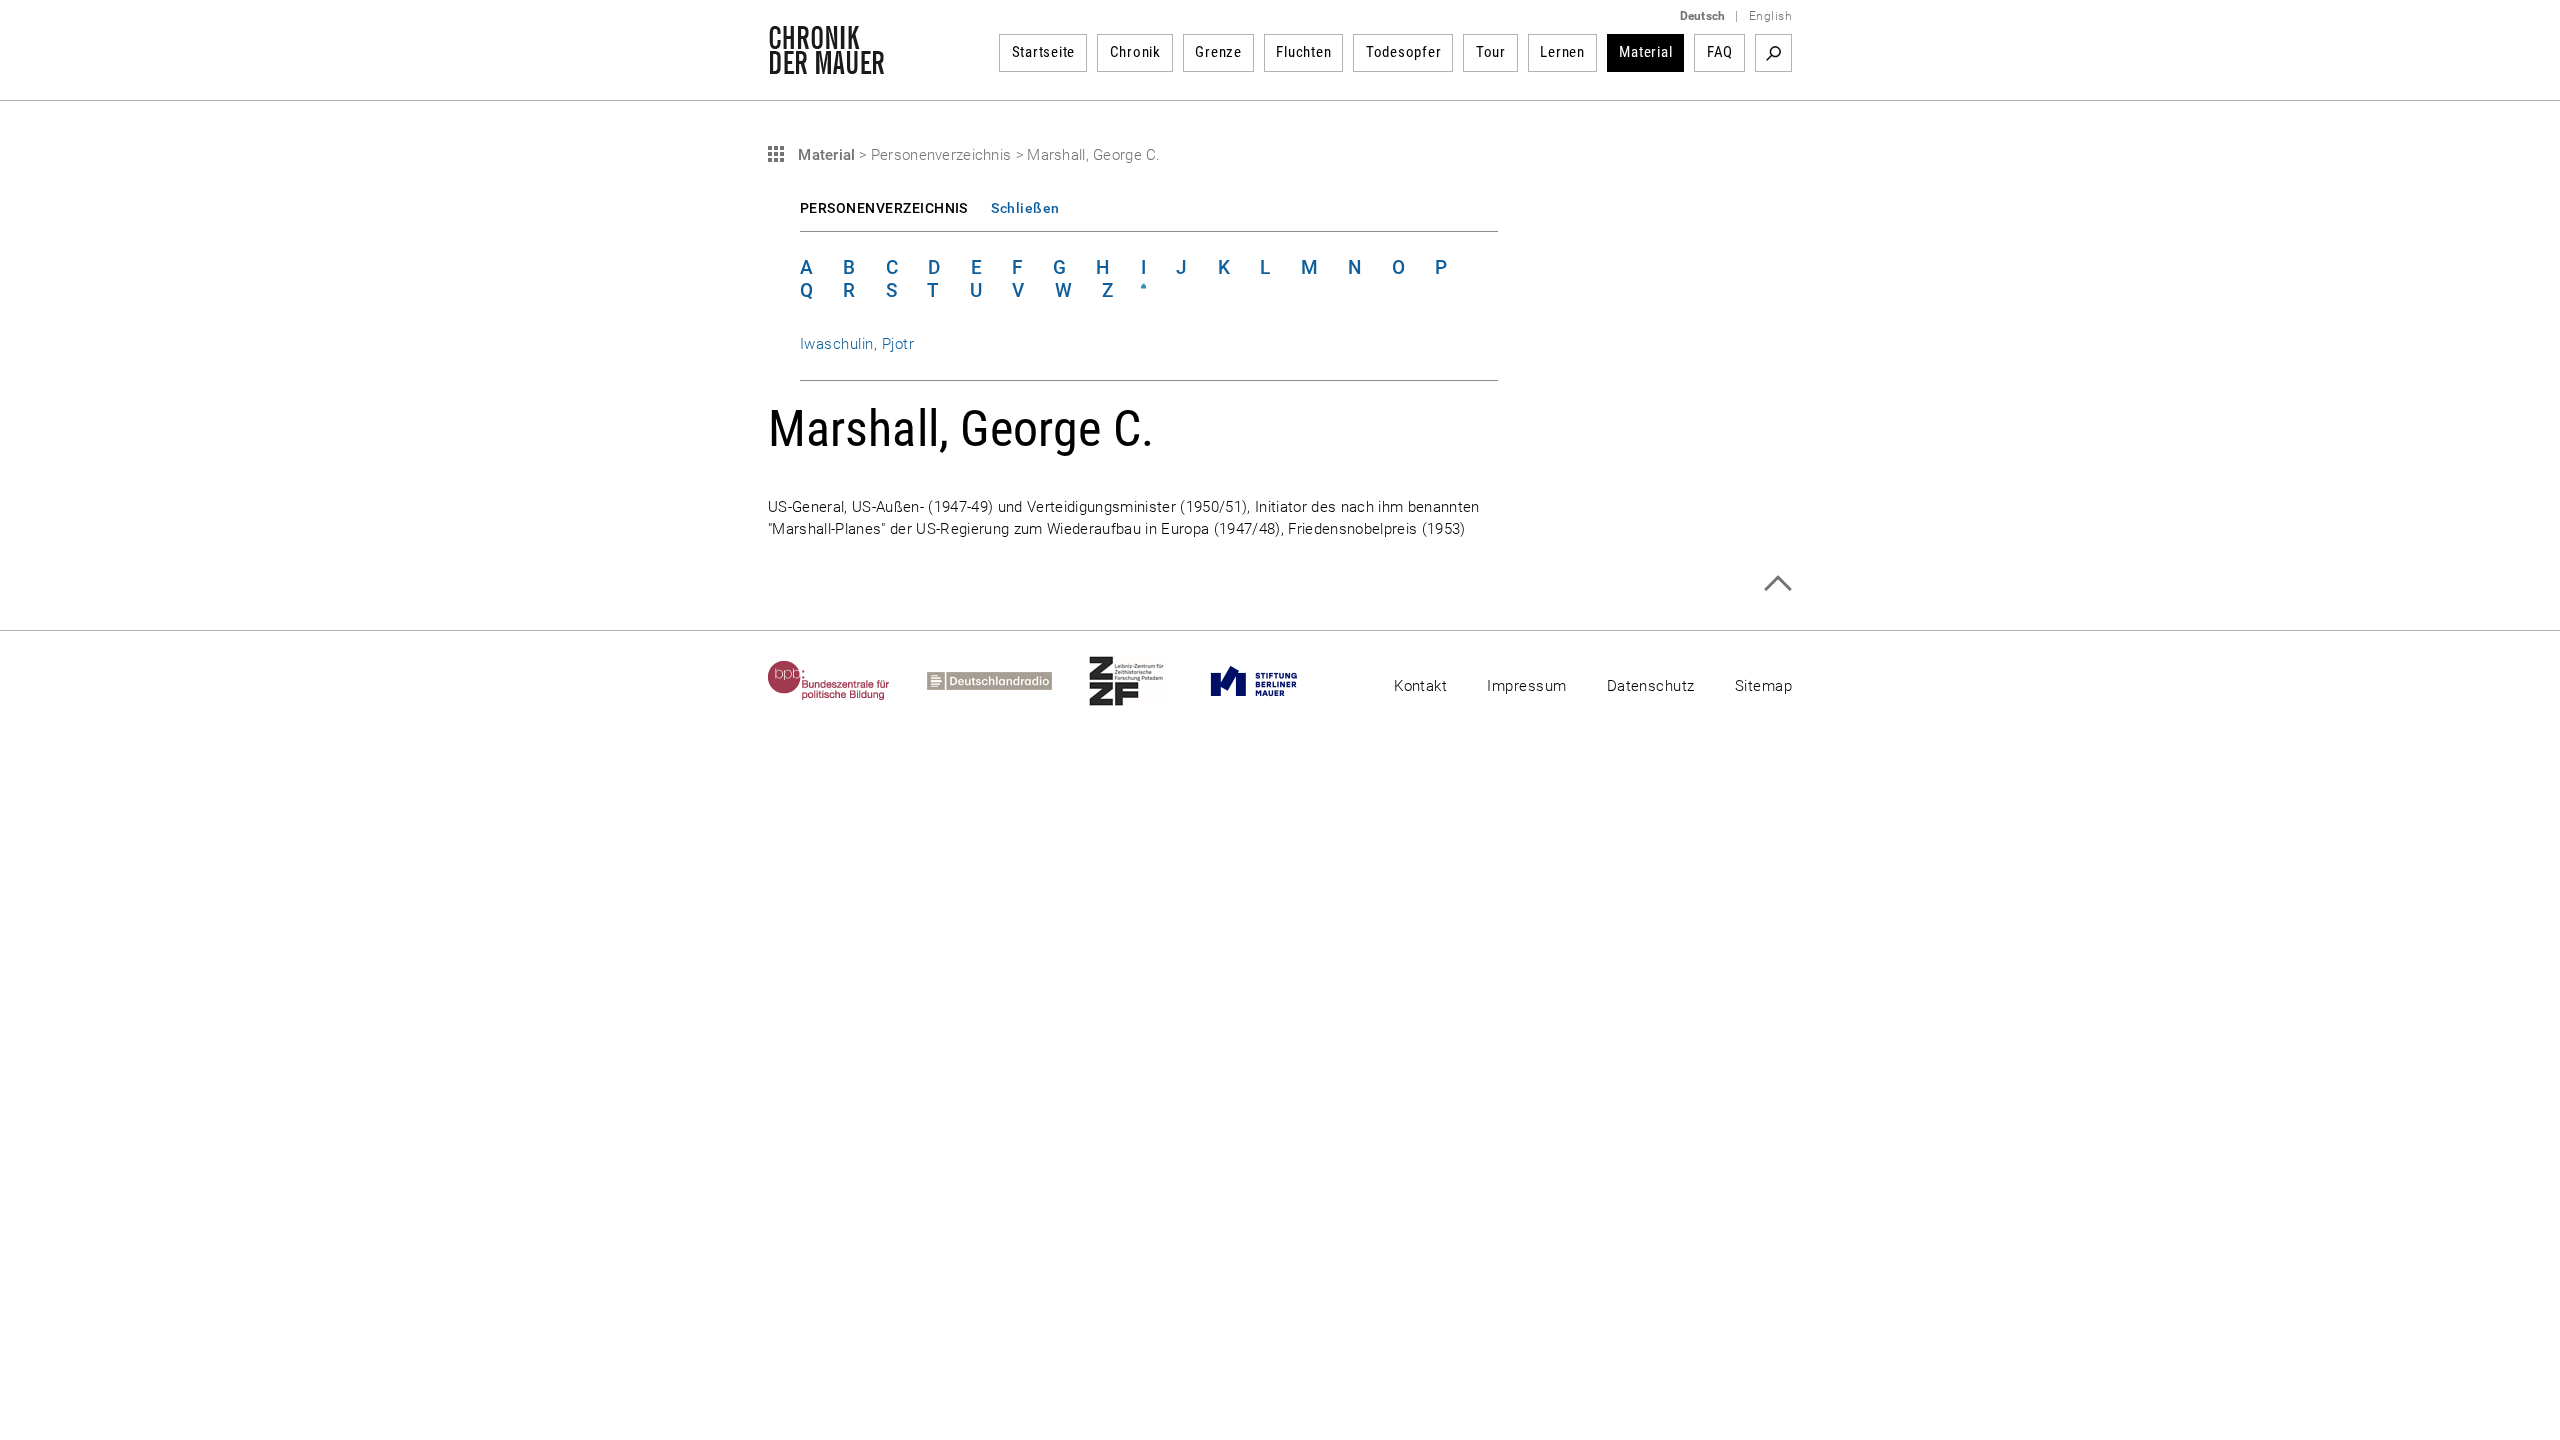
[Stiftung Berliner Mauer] (1272, 681)
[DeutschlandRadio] (1008, 681)
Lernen (1562, 52)
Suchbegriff (1773, 53)
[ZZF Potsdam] (1145, 681)
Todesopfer (1404, 52)
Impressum (1526, 686)
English (1770, 16)
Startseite (1044, 52)
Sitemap (1763, 686)
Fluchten (1303, 52)
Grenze (1218, 52)
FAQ (1720, 52)
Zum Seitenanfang (1777, 583)
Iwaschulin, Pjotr (857, 344)
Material (1645, 52)
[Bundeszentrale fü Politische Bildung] (847, 681)
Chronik (1135, 52)
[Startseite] (826, 64)
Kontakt (1420, 686)
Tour (1491, 52)
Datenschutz (1651, 686)
